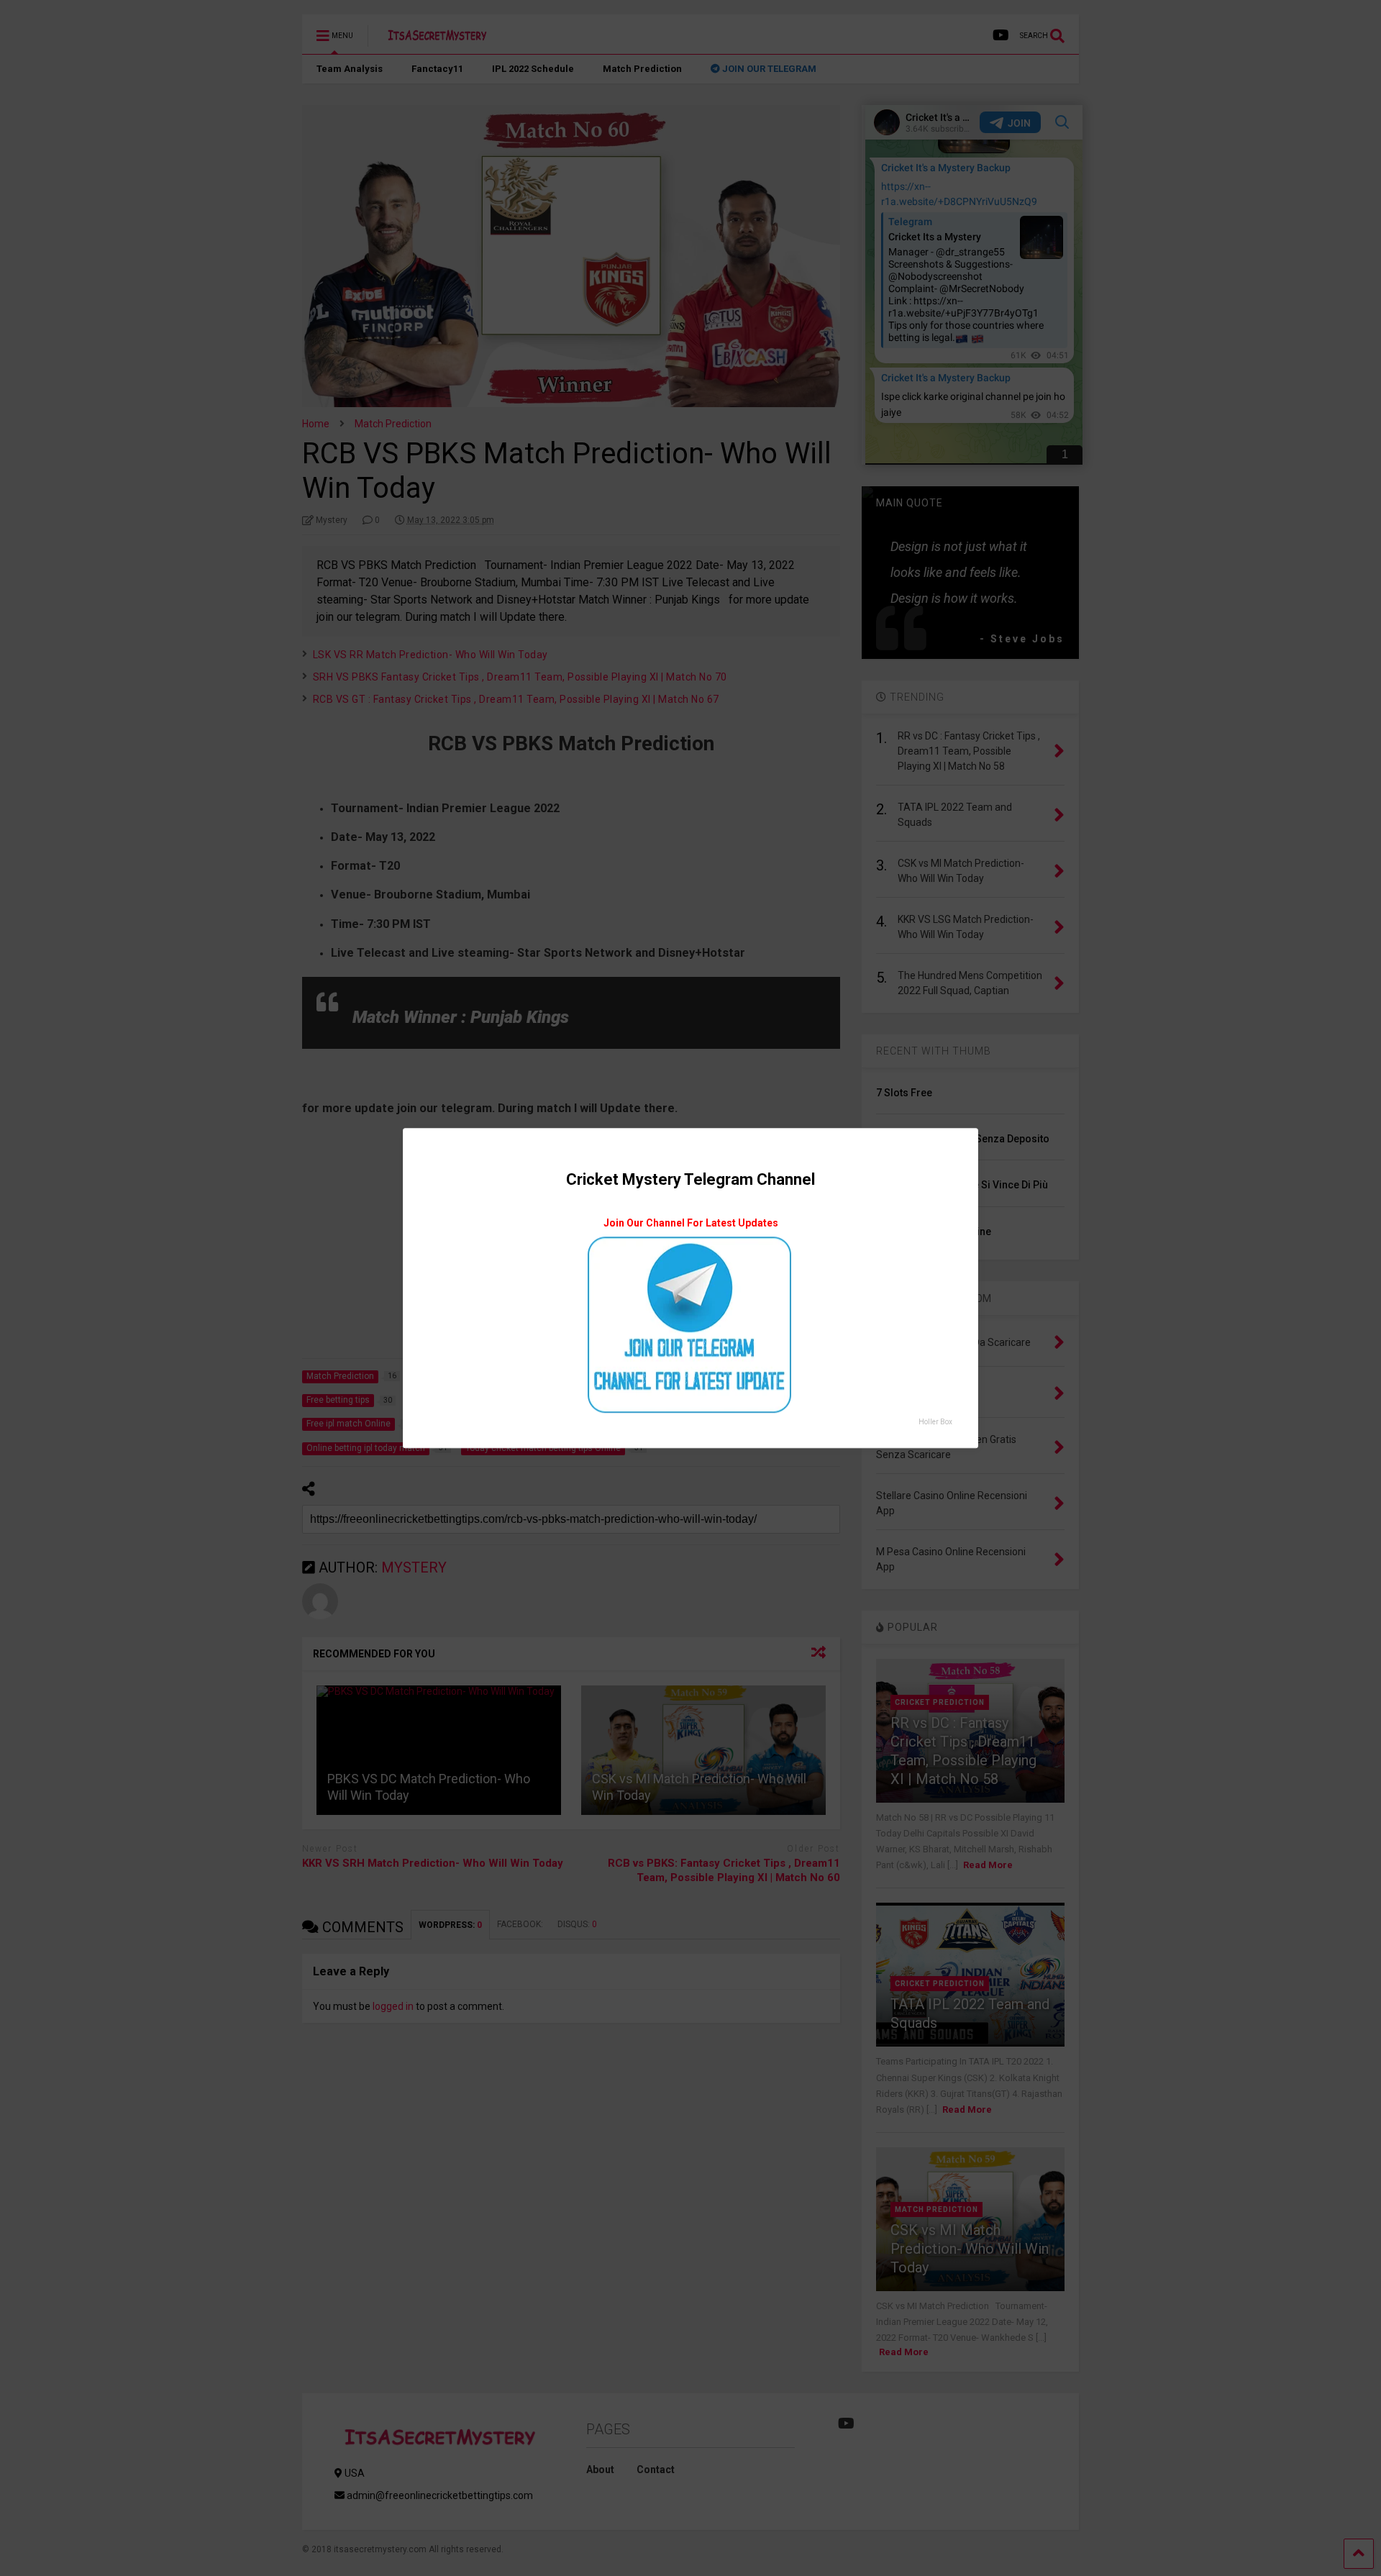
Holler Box (935, 1422)
